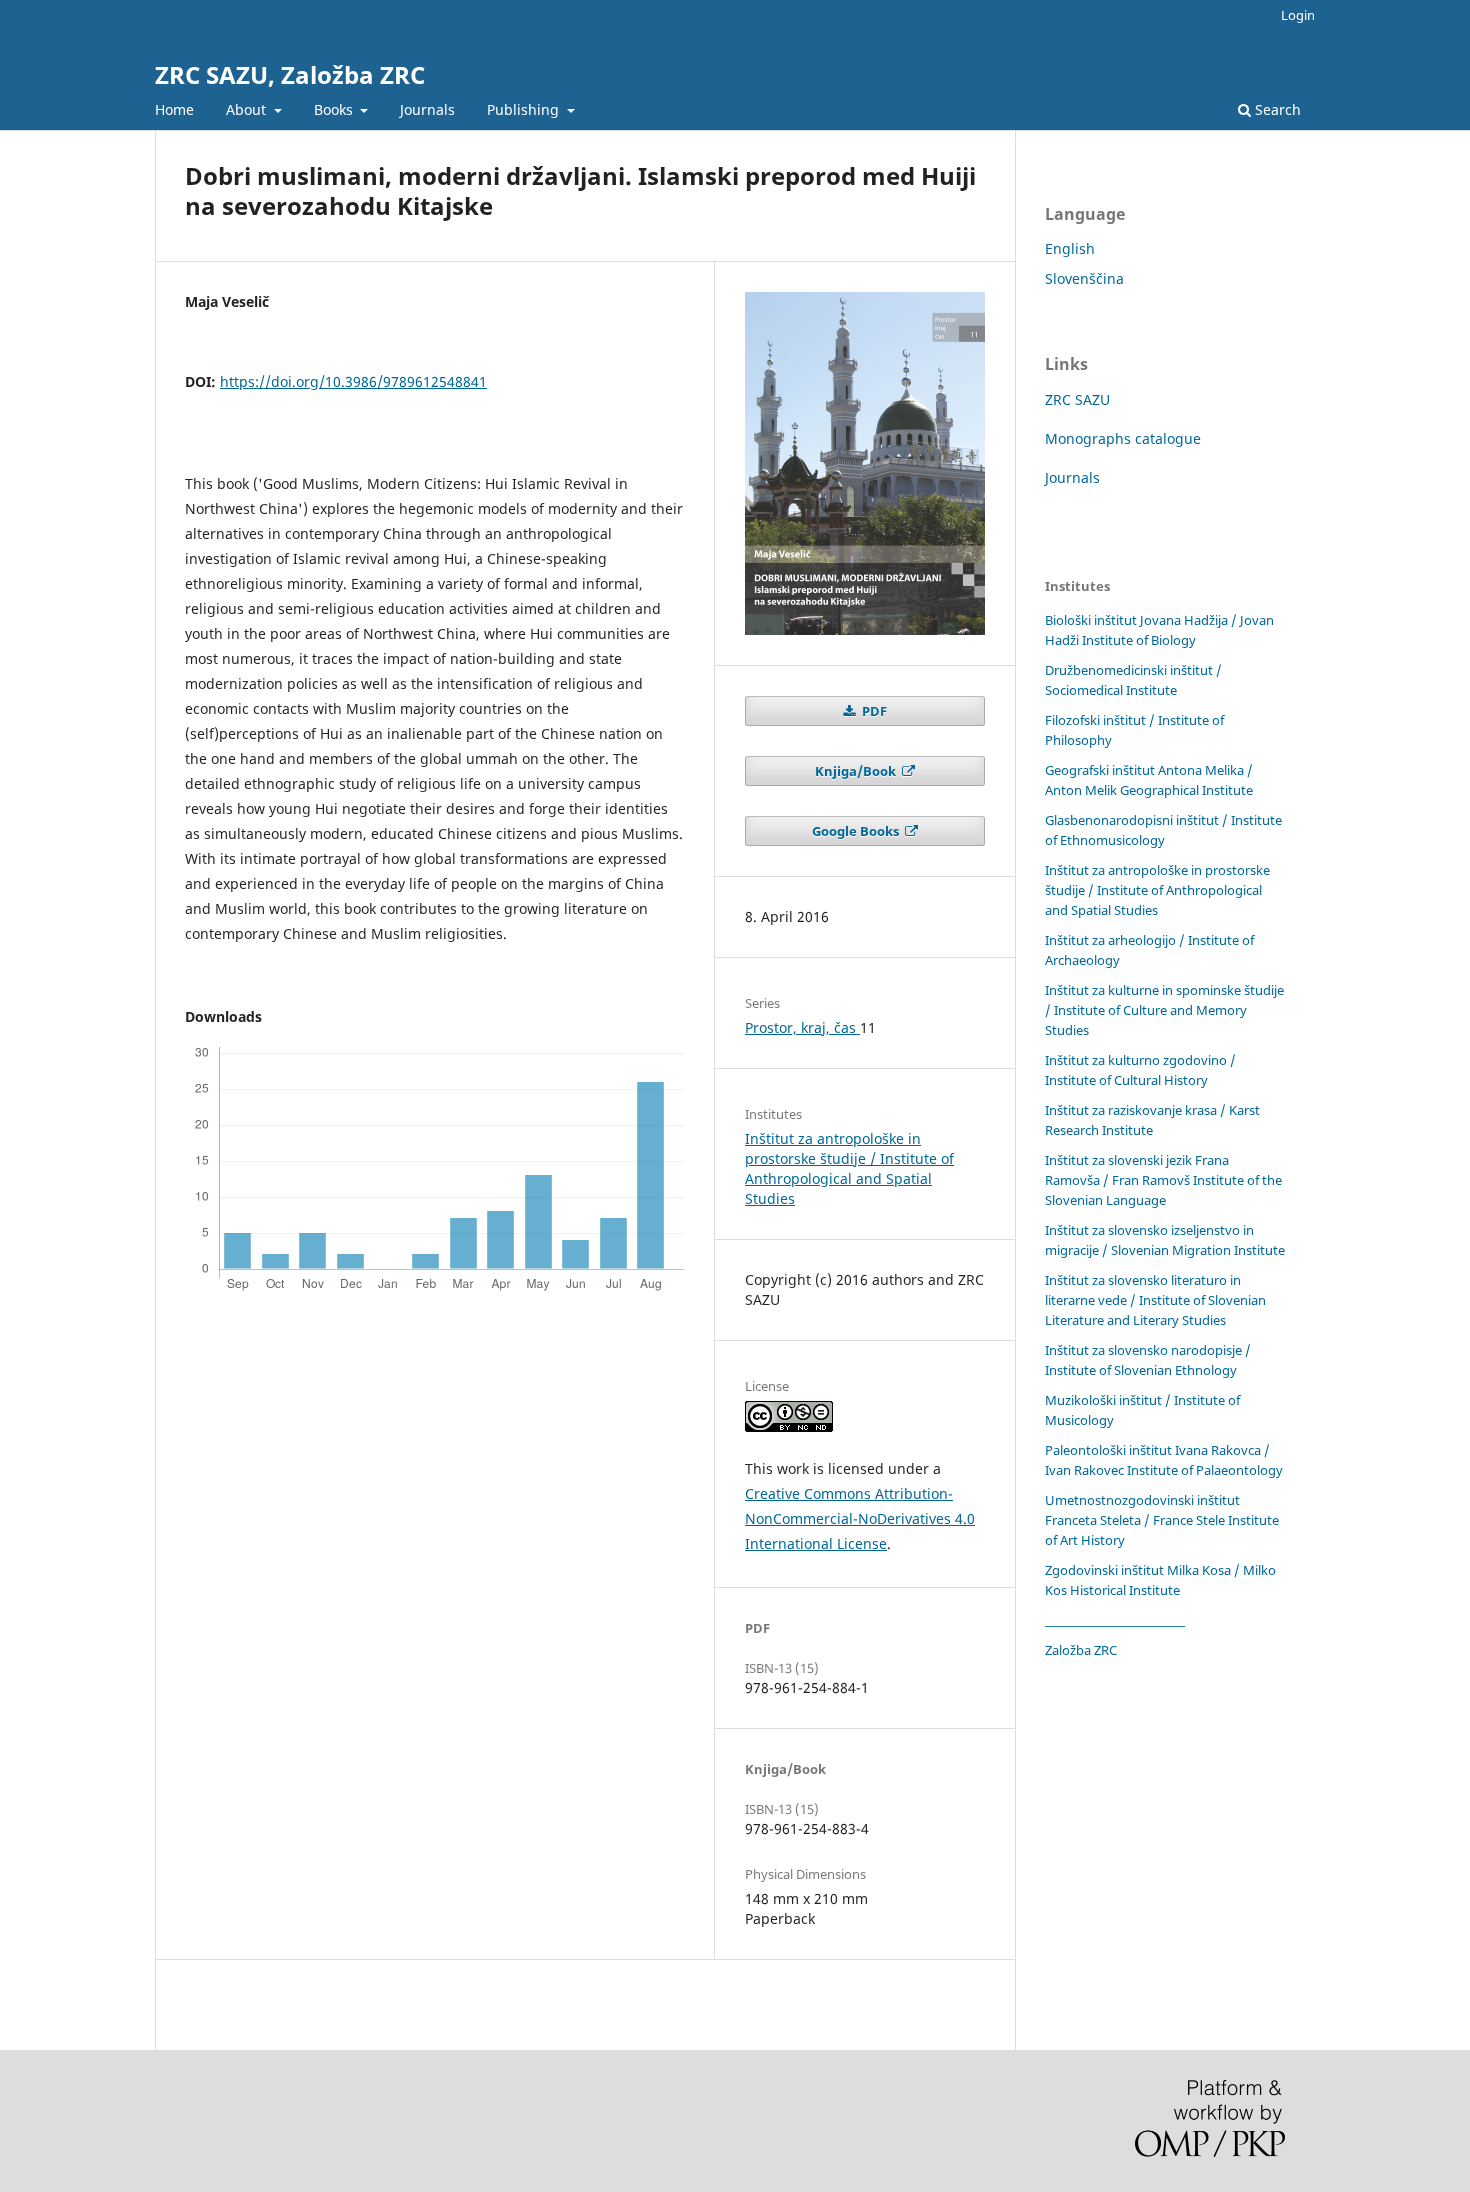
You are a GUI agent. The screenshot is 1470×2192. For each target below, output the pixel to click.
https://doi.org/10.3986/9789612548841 (353, 381)
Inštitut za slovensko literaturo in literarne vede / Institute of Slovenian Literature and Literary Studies (1155, 1300)
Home (174, 109)
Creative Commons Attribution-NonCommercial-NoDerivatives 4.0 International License (860, 1518)
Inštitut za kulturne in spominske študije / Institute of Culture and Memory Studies (1164, 1010)
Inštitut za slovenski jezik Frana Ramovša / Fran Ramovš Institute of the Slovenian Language (1163, 1180)
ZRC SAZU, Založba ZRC (290, 74)
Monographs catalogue (1123, 438)
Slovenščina (1084, 278)
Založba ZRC (1081, 1650)
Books (335, 109)
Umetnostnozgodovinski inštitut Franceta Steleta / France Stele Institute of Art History (1162, 1520)
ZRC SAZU (1077, 399)
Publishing (525, 109)
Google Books (857, 831)
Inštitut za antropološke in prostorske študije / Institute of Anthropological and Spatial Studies (849, 1168)
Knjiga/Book (857, 771)
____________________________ (1115, 1620)
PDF (873, 711)
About (248, 109)
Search (1276, 109)
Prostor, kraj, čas (802, 1027)
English (1070, 248)
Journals (427, 109)
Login (1298, 15)
